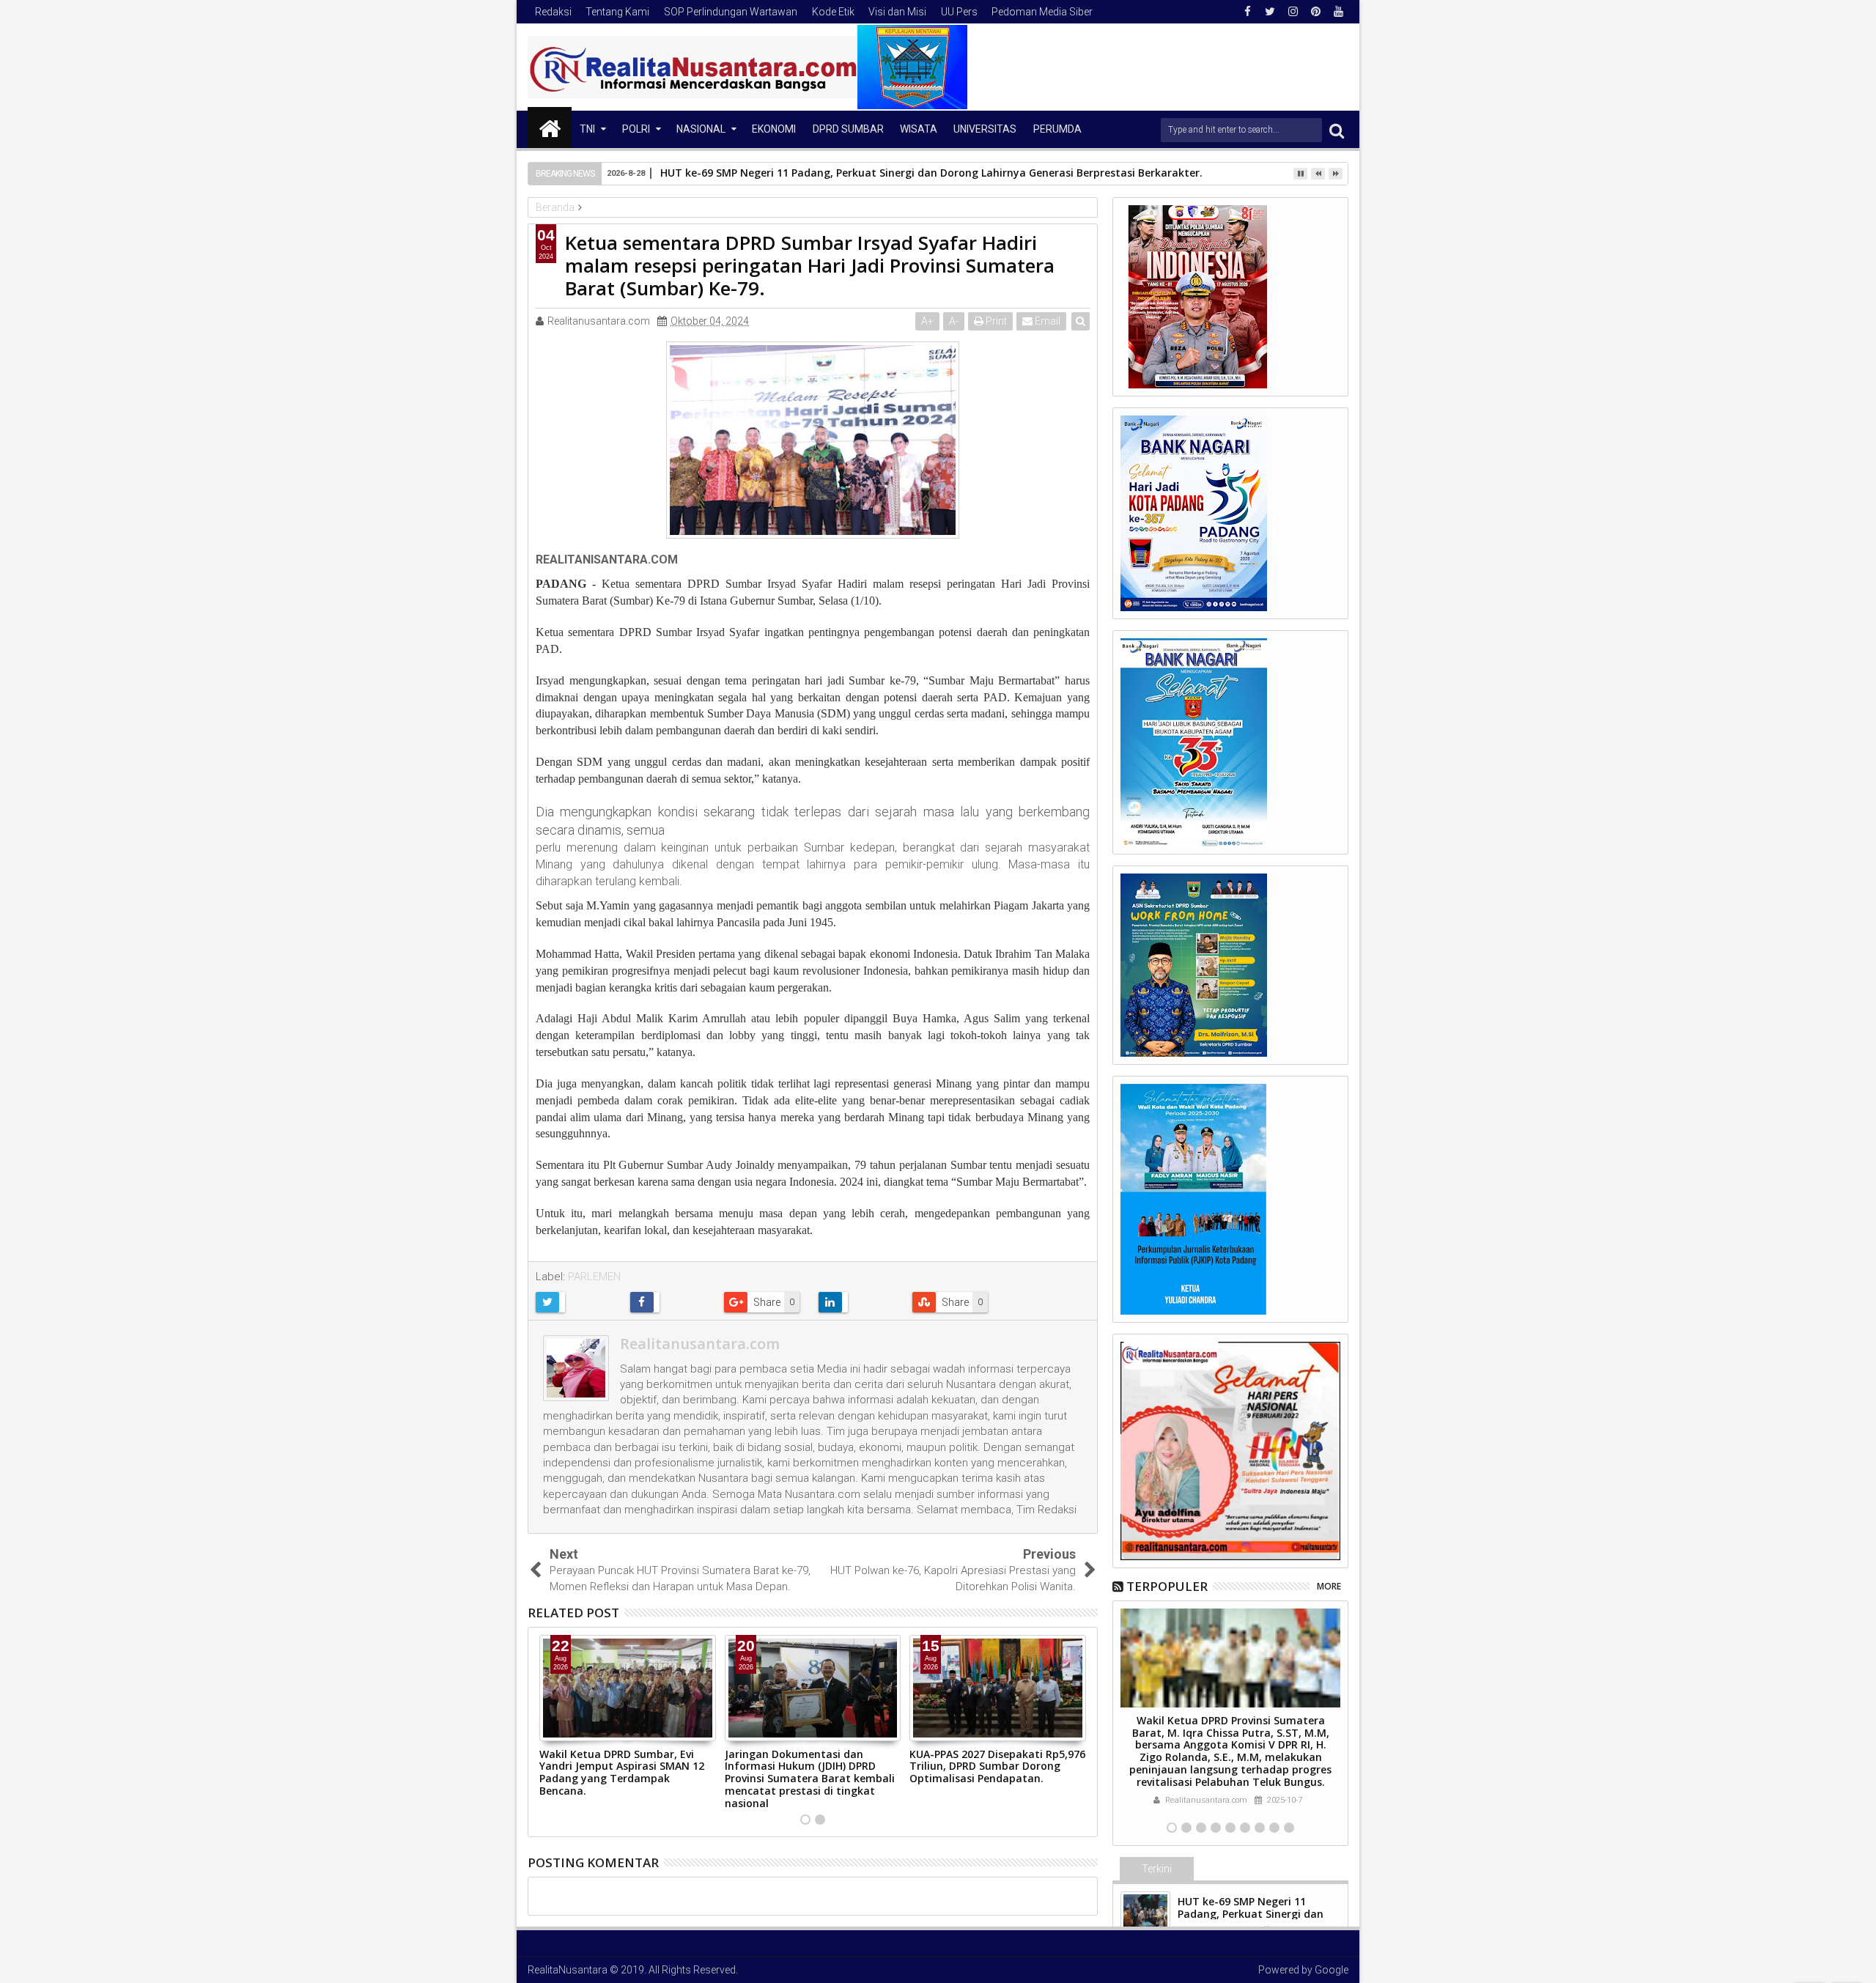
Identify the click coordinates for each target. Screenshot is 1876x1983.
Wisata (919, 129)
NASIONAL (701, 129)
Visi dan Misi (897, 12)
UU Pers (959, 12)
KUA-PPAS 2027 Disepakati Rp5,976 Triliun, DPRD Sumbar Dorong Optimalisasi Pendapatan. (997, 1766)
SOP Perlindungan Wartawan (731, 12)
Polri (636, 129)
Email (1046, 321)
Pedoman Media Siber (1042, 12)
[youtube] (1338, 12)
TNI (587, 129)
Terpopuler (1167, 1586)
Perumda (1057, 129)
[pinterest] (1315, 12)
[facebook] (1247, 12)
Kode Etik (833, 12)
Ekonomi (774, 129)
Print (995, 321)
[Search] (1337, 130)
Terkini (1157, 1869)
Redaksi (553, 12)
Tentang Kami (617, 12)
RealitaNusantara (568, 1970)
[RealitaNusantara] (550, 128)
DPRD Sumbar (848, 129)
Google (1332, 1970)
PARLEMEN (594, 1277)
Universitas (985, 129)
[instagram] (1293, 12)
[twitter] (1270, 12)
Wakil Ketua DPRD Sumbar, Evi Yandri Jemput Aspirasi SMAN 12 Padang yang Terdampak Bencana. (622, 1772)
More (1329, 1586)
